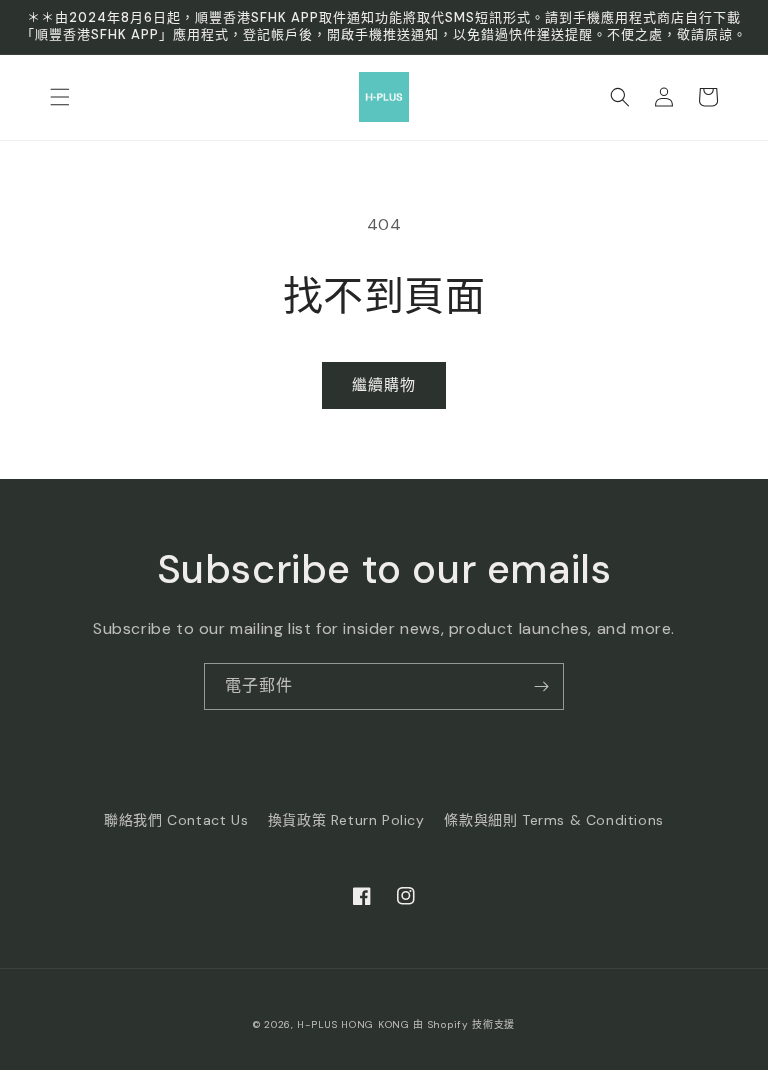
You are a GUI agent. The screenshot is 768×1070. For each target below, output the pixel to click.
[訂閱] (541, 686)
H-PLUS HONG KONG (353, 1024)
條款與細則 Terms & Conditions (553, 820)
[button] (60, 97)
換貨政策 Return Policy (346, 820)
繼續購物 (384, 385)
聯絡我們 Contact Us (176, 820)
